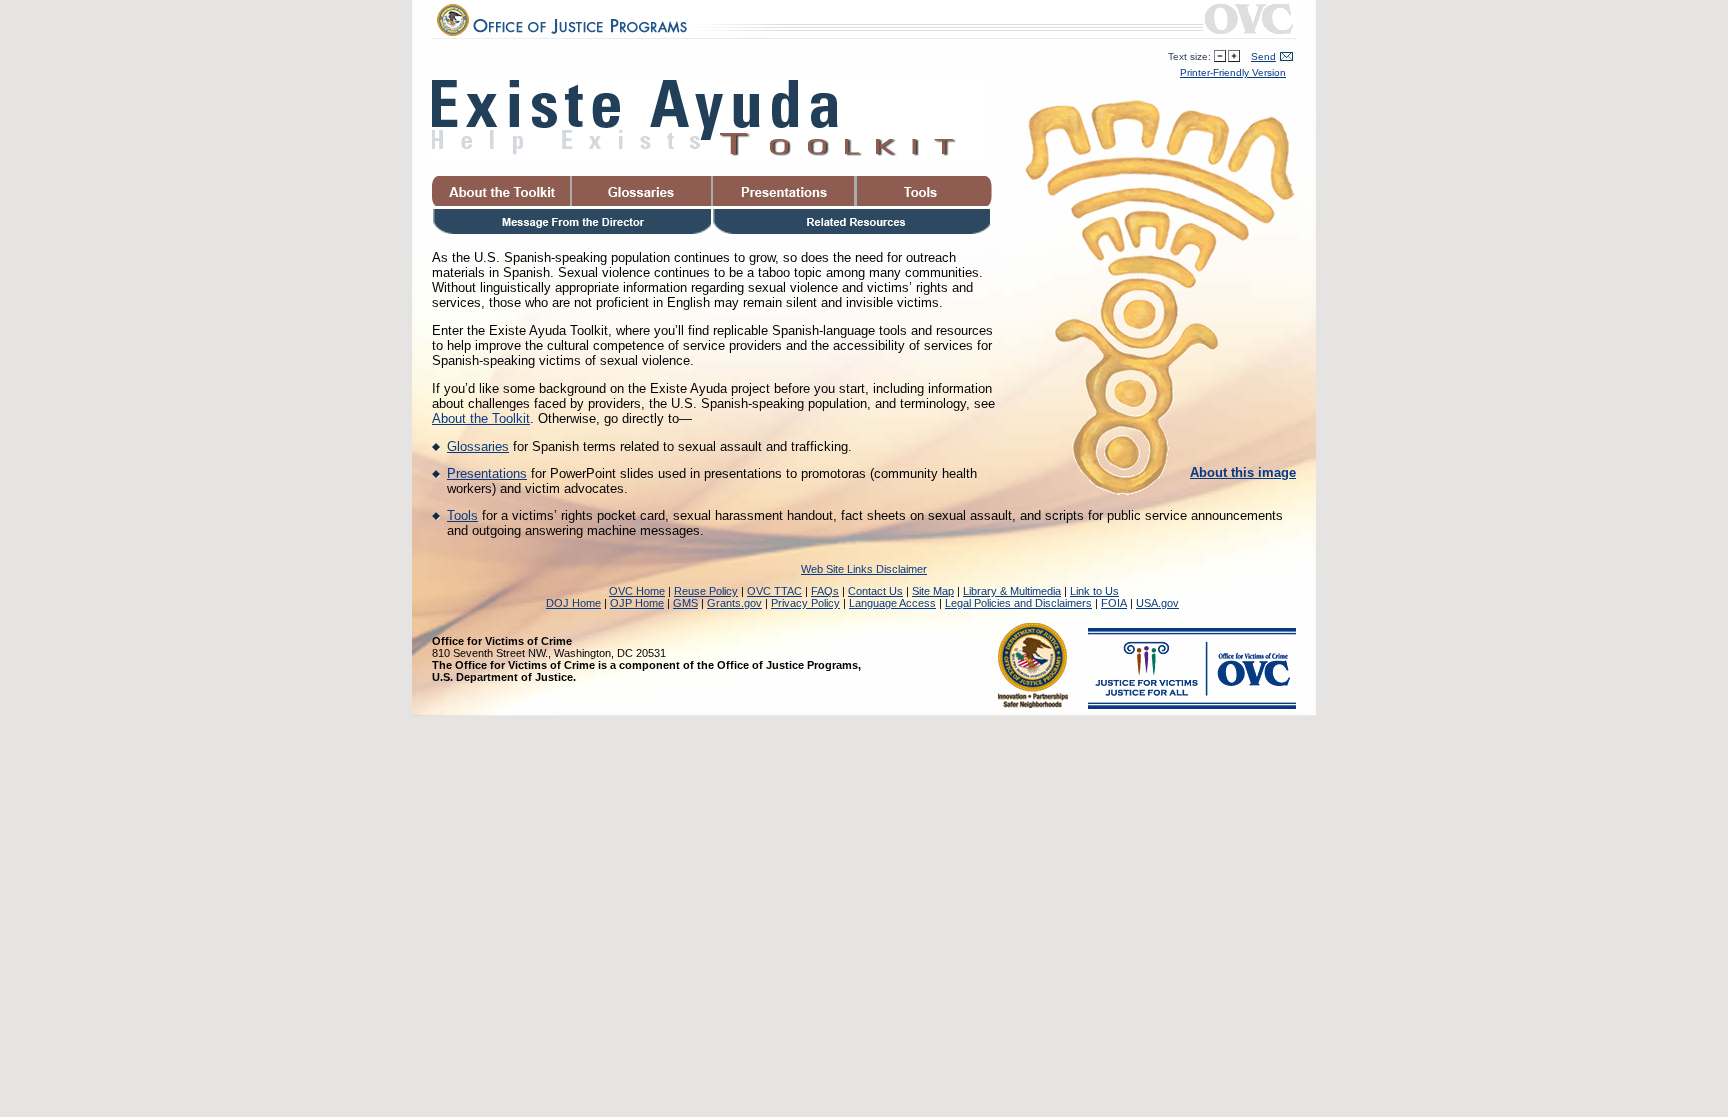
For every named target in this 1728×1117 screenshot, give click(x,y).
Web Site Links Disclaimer (864, 569)
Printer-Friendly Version (1233, 72)
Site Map (933, 591)
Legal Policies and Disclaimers (1018, 603)
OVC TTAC (774, 591)
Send (1263, 56)
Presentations (487, 473)
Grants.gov (734, 603)
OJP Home (637, 603)
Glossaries (478, 446)
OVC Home (637, 591)
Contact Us (875, 591)
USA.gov (1157, 603)
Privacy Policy (805, 603)
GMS (685, 603)
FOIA (1114, 603)
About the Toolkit (481, 418)
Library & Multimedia (1012, 591)
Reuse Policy (706, 591)
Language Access (892, 603)
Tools (462, 515)
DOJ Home (573, 603)
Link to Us (1094, 591)
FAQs (825, 591)
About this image (1243, 472)
